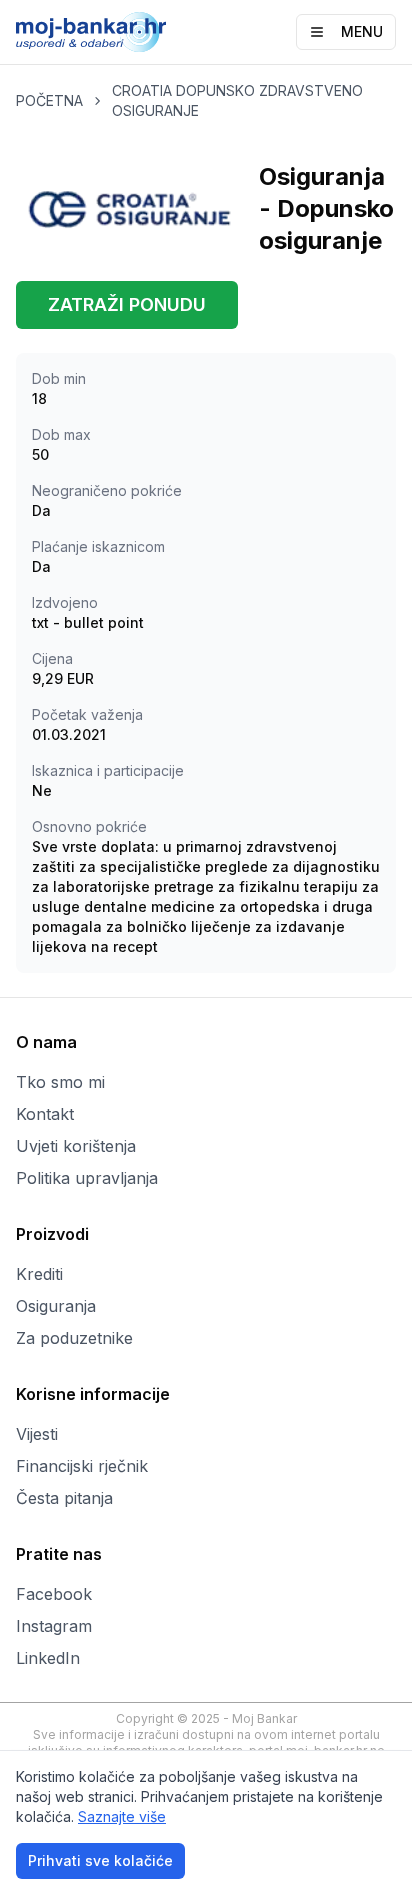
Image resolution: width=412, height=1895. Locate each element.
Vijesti (37, 1434)
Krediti (39, 1274)
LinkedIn (48, 1658)
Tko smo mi (60, 1082)
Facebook (54, 1594)
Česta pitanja (64, 1498)
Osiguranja (56, 1306)
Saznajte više (122, 1816)
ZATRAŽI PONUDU (127, 304)
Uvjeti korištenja (76, 1146)
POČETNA (49, 100)
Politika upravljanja (87, 1178)
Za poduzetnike (74, 1338)
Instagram (54, 1626)
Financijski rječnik (82, 1466)
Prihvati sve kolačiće (100, 1860)
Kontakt (45, 1114)
